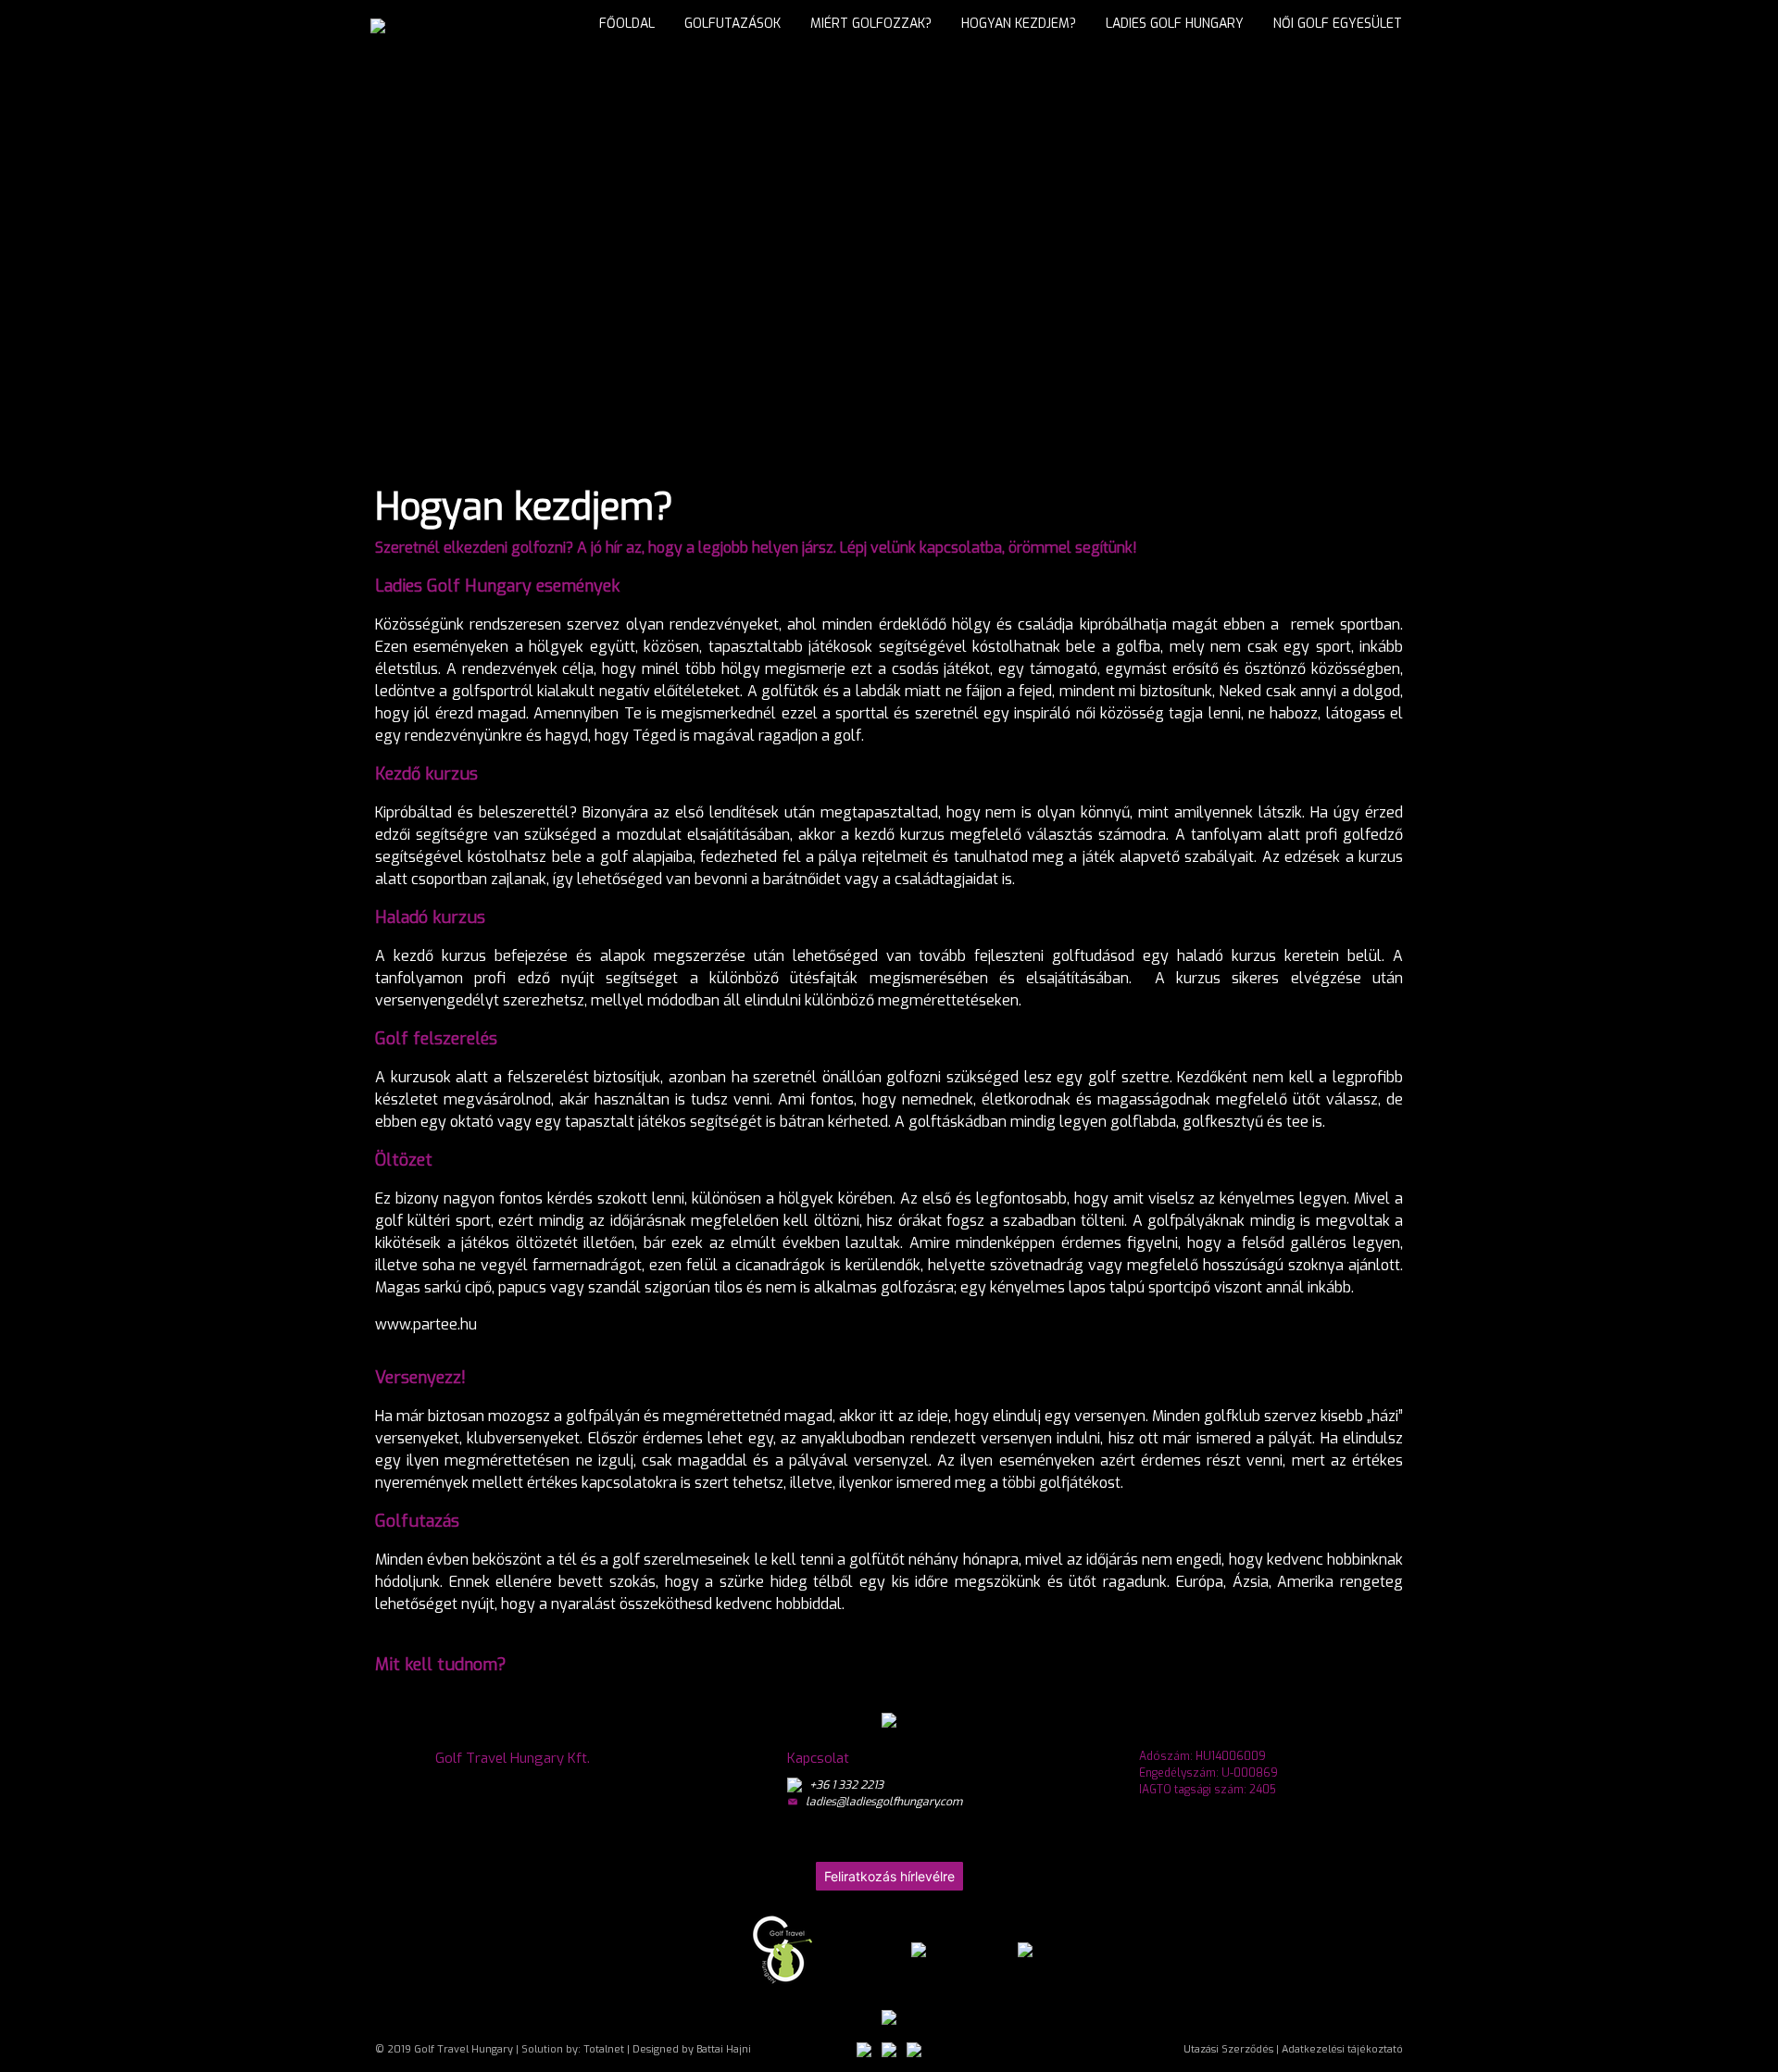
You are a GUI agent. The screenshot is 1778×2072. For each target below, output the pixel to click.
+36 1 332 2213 (846, 1785)
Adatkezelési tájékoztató (1342, 2049)
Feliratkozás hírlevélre (889, 1876)
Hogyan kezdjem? (1019, 24)
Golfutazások (732, 24)
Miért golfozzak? (871, 24)
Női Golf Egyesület (1338, 24)
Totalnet (604, 2049)
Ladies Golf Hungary (1175, 24)
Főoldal (627, 24)
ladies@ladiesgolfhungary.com (884, 1802)
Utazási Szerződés (1228, 2049)
